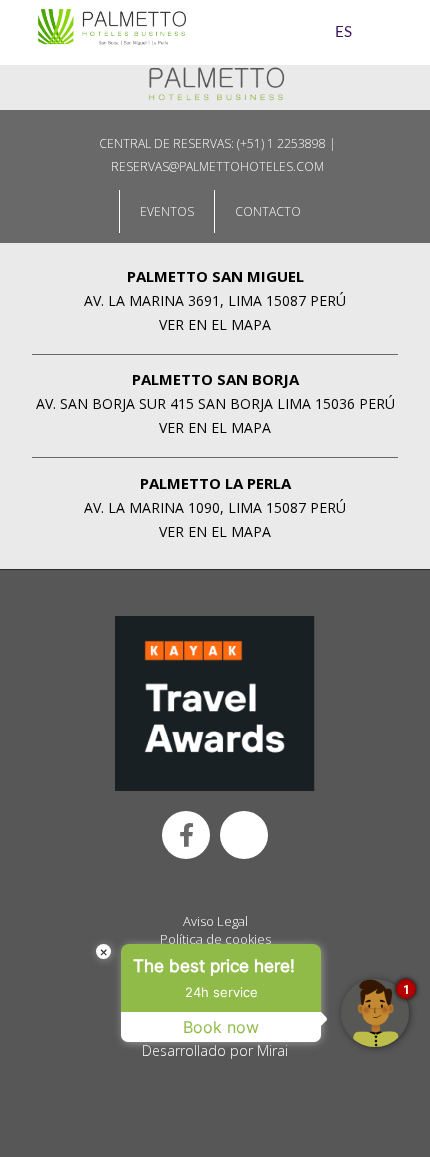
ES (343, 32)
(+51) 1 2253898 (281, 143)
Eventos (167, 211)
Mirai (272, 1050)
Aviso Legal (215, 921)
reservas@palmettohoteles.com (217, 166)
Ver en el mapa (215, 324)
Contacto (268, 211)
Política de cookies (215, 939)
